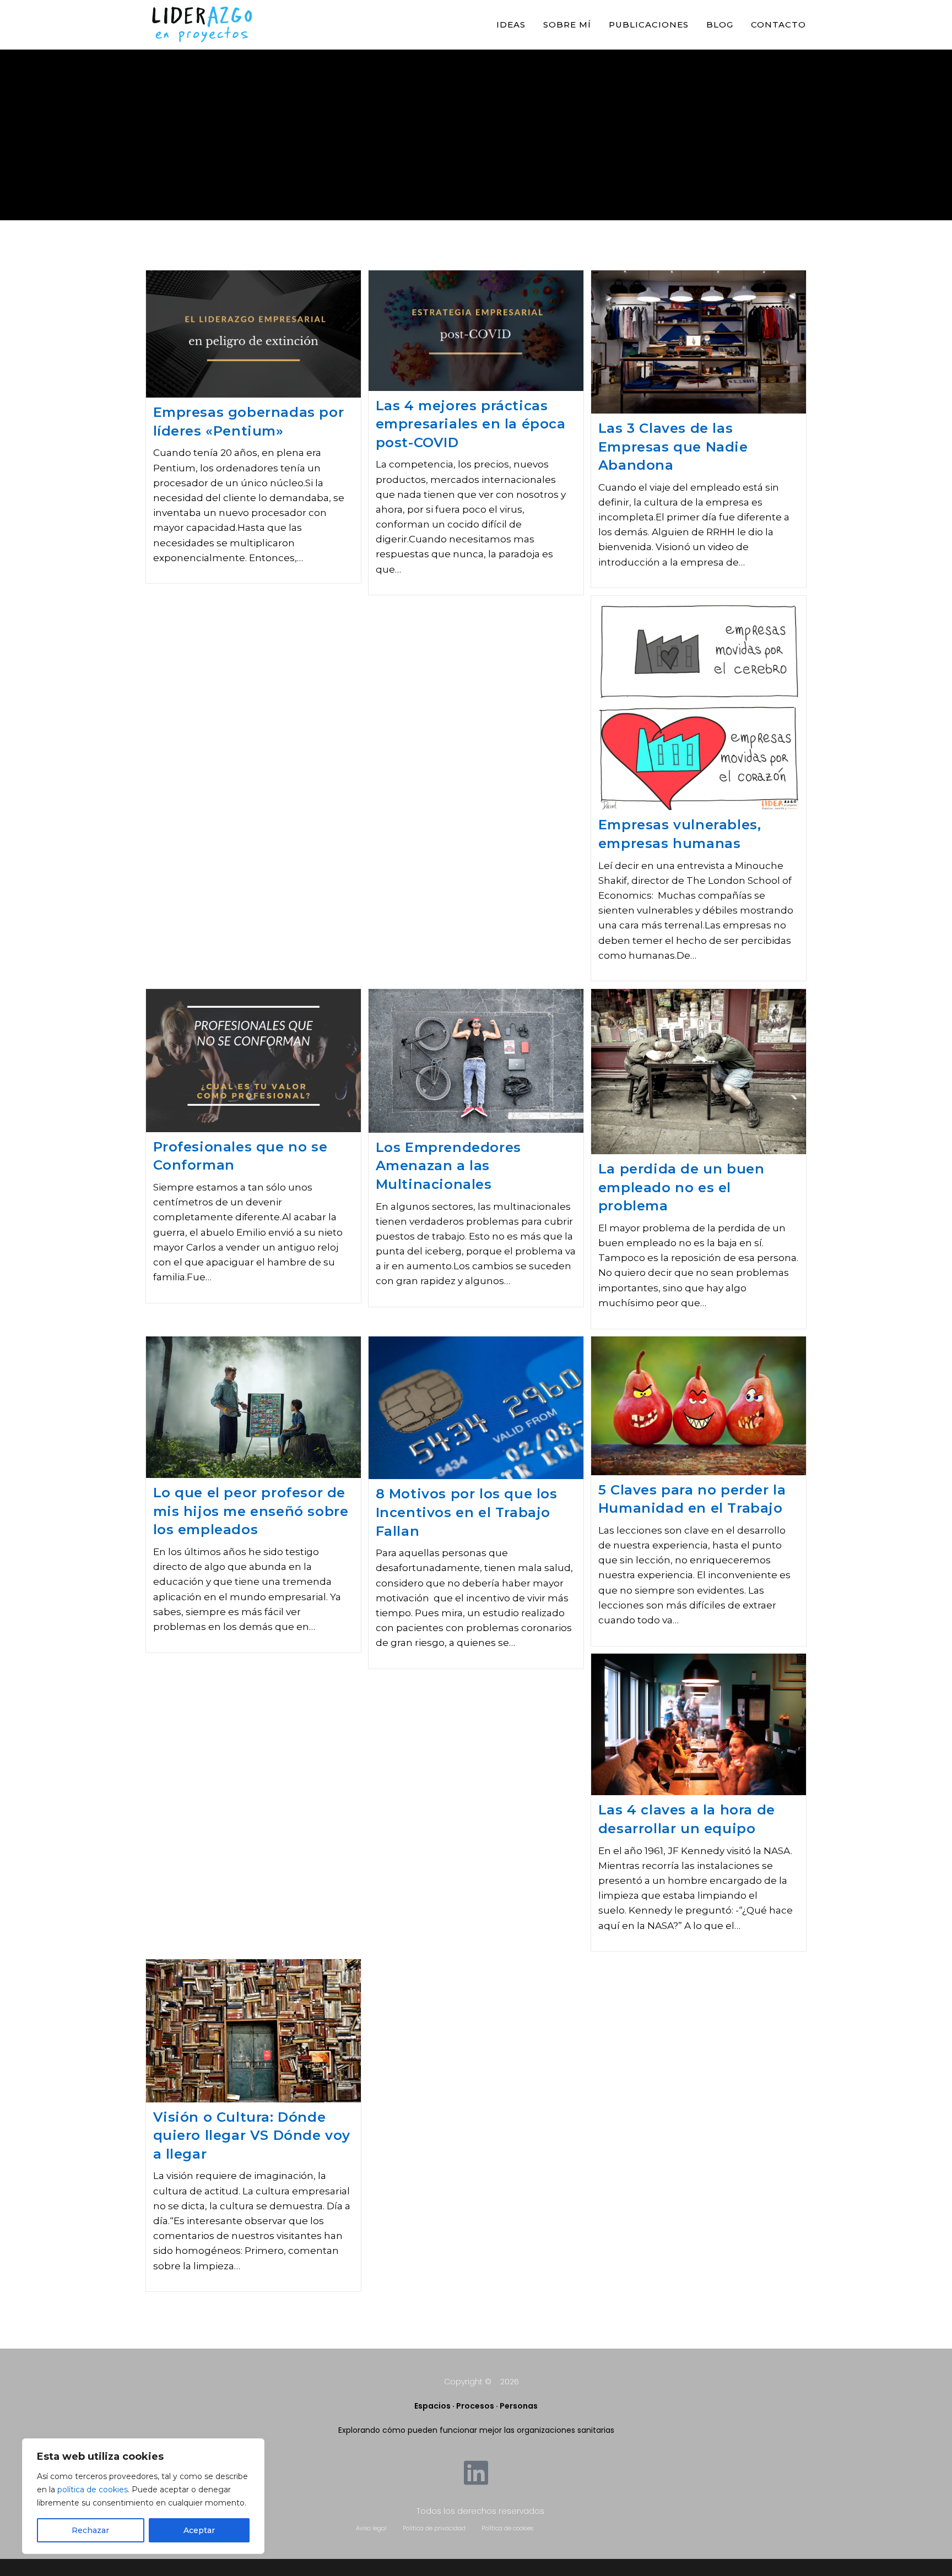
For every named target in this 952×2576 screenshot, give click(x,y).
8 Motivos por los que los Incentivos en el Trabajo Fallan (467, 1512)
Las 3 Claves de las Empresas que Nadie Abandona (673, 447)
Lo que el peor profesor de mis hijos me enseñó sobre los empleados (251, 1511)
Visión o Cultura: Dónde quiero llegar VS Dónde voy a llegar (252, 2135)
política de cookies (93, 2490)
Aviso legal (371, 2528)
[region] (143, 2496)
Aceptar (199, 2530)
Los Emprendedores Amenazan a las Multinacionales (448, 1166)
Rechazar (90, 2530)
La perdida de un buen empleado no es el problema (681, 1187)
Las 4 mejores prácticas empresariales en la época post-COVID (471, 424)
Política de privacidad (434, 2528)
